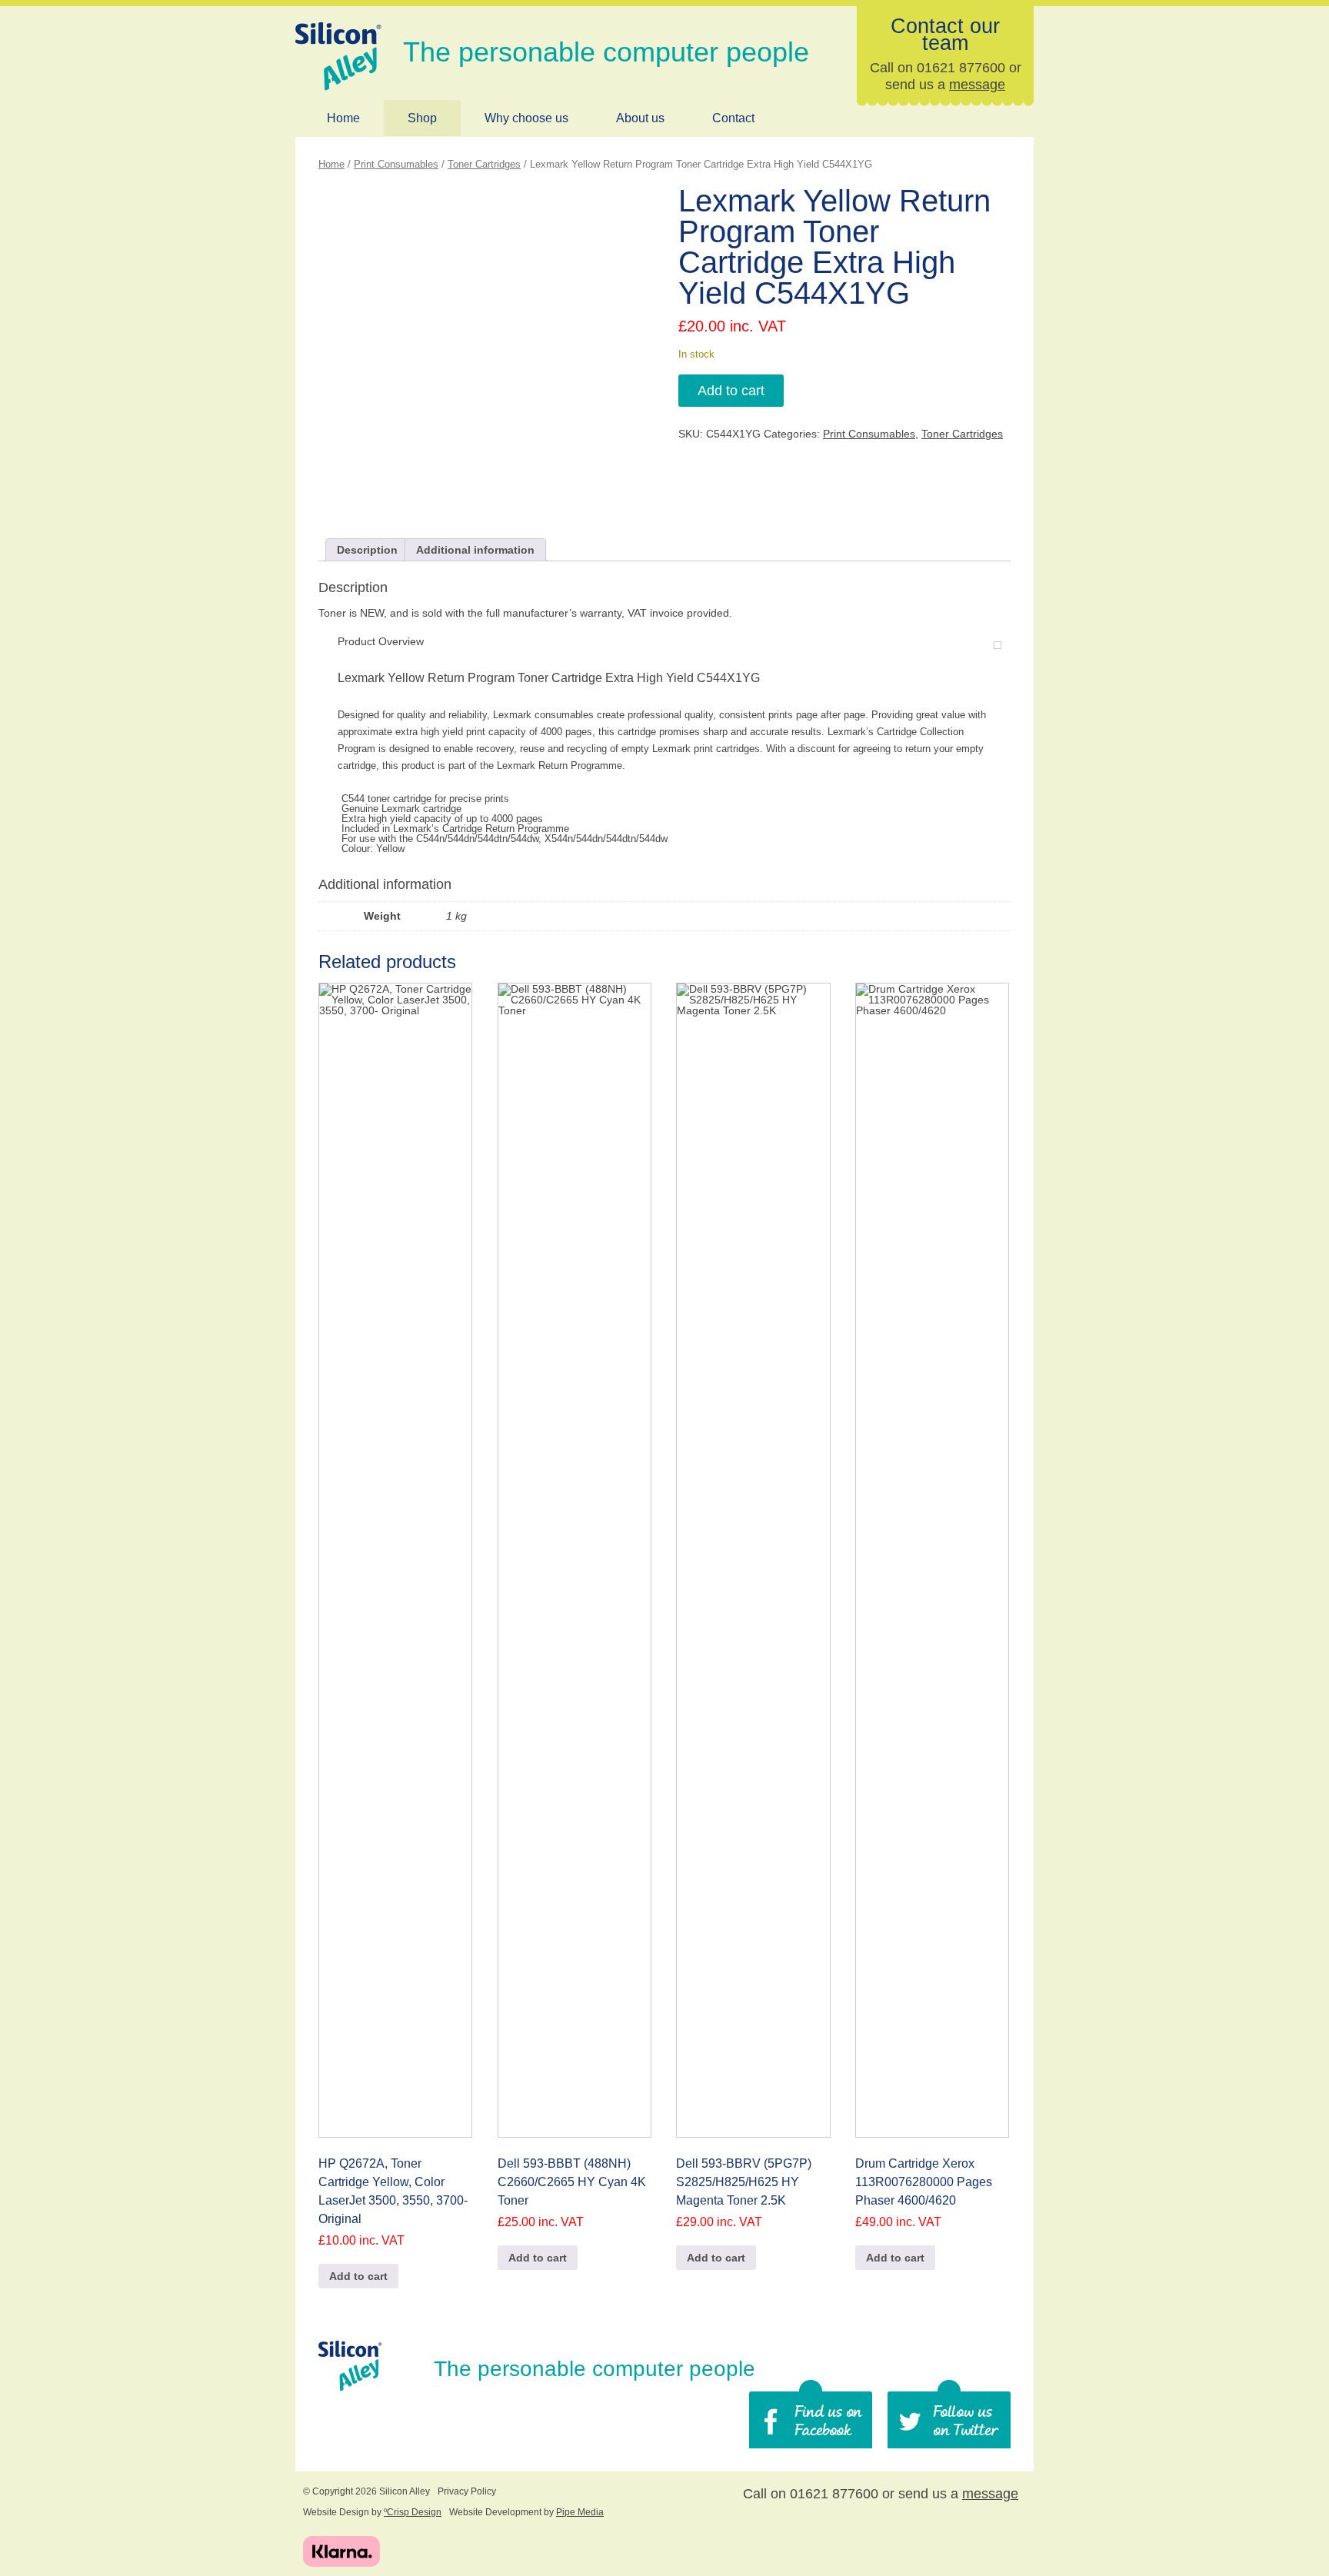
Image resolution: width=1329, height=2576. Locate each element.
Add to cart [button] (358, 2276)
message (977, 85)
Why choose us (526, 118)
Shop (422, 118)
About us (640, 118)
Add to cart (731, 391)
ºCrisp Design (413, 2512)
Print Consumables (396, 164)
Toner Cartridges (484, 164)
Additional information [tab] (475, 550)
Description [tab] (367, 550)
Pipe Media (580, 2512)
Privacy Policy (467, 2491)
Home (343, 118)
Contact (733, 118)
